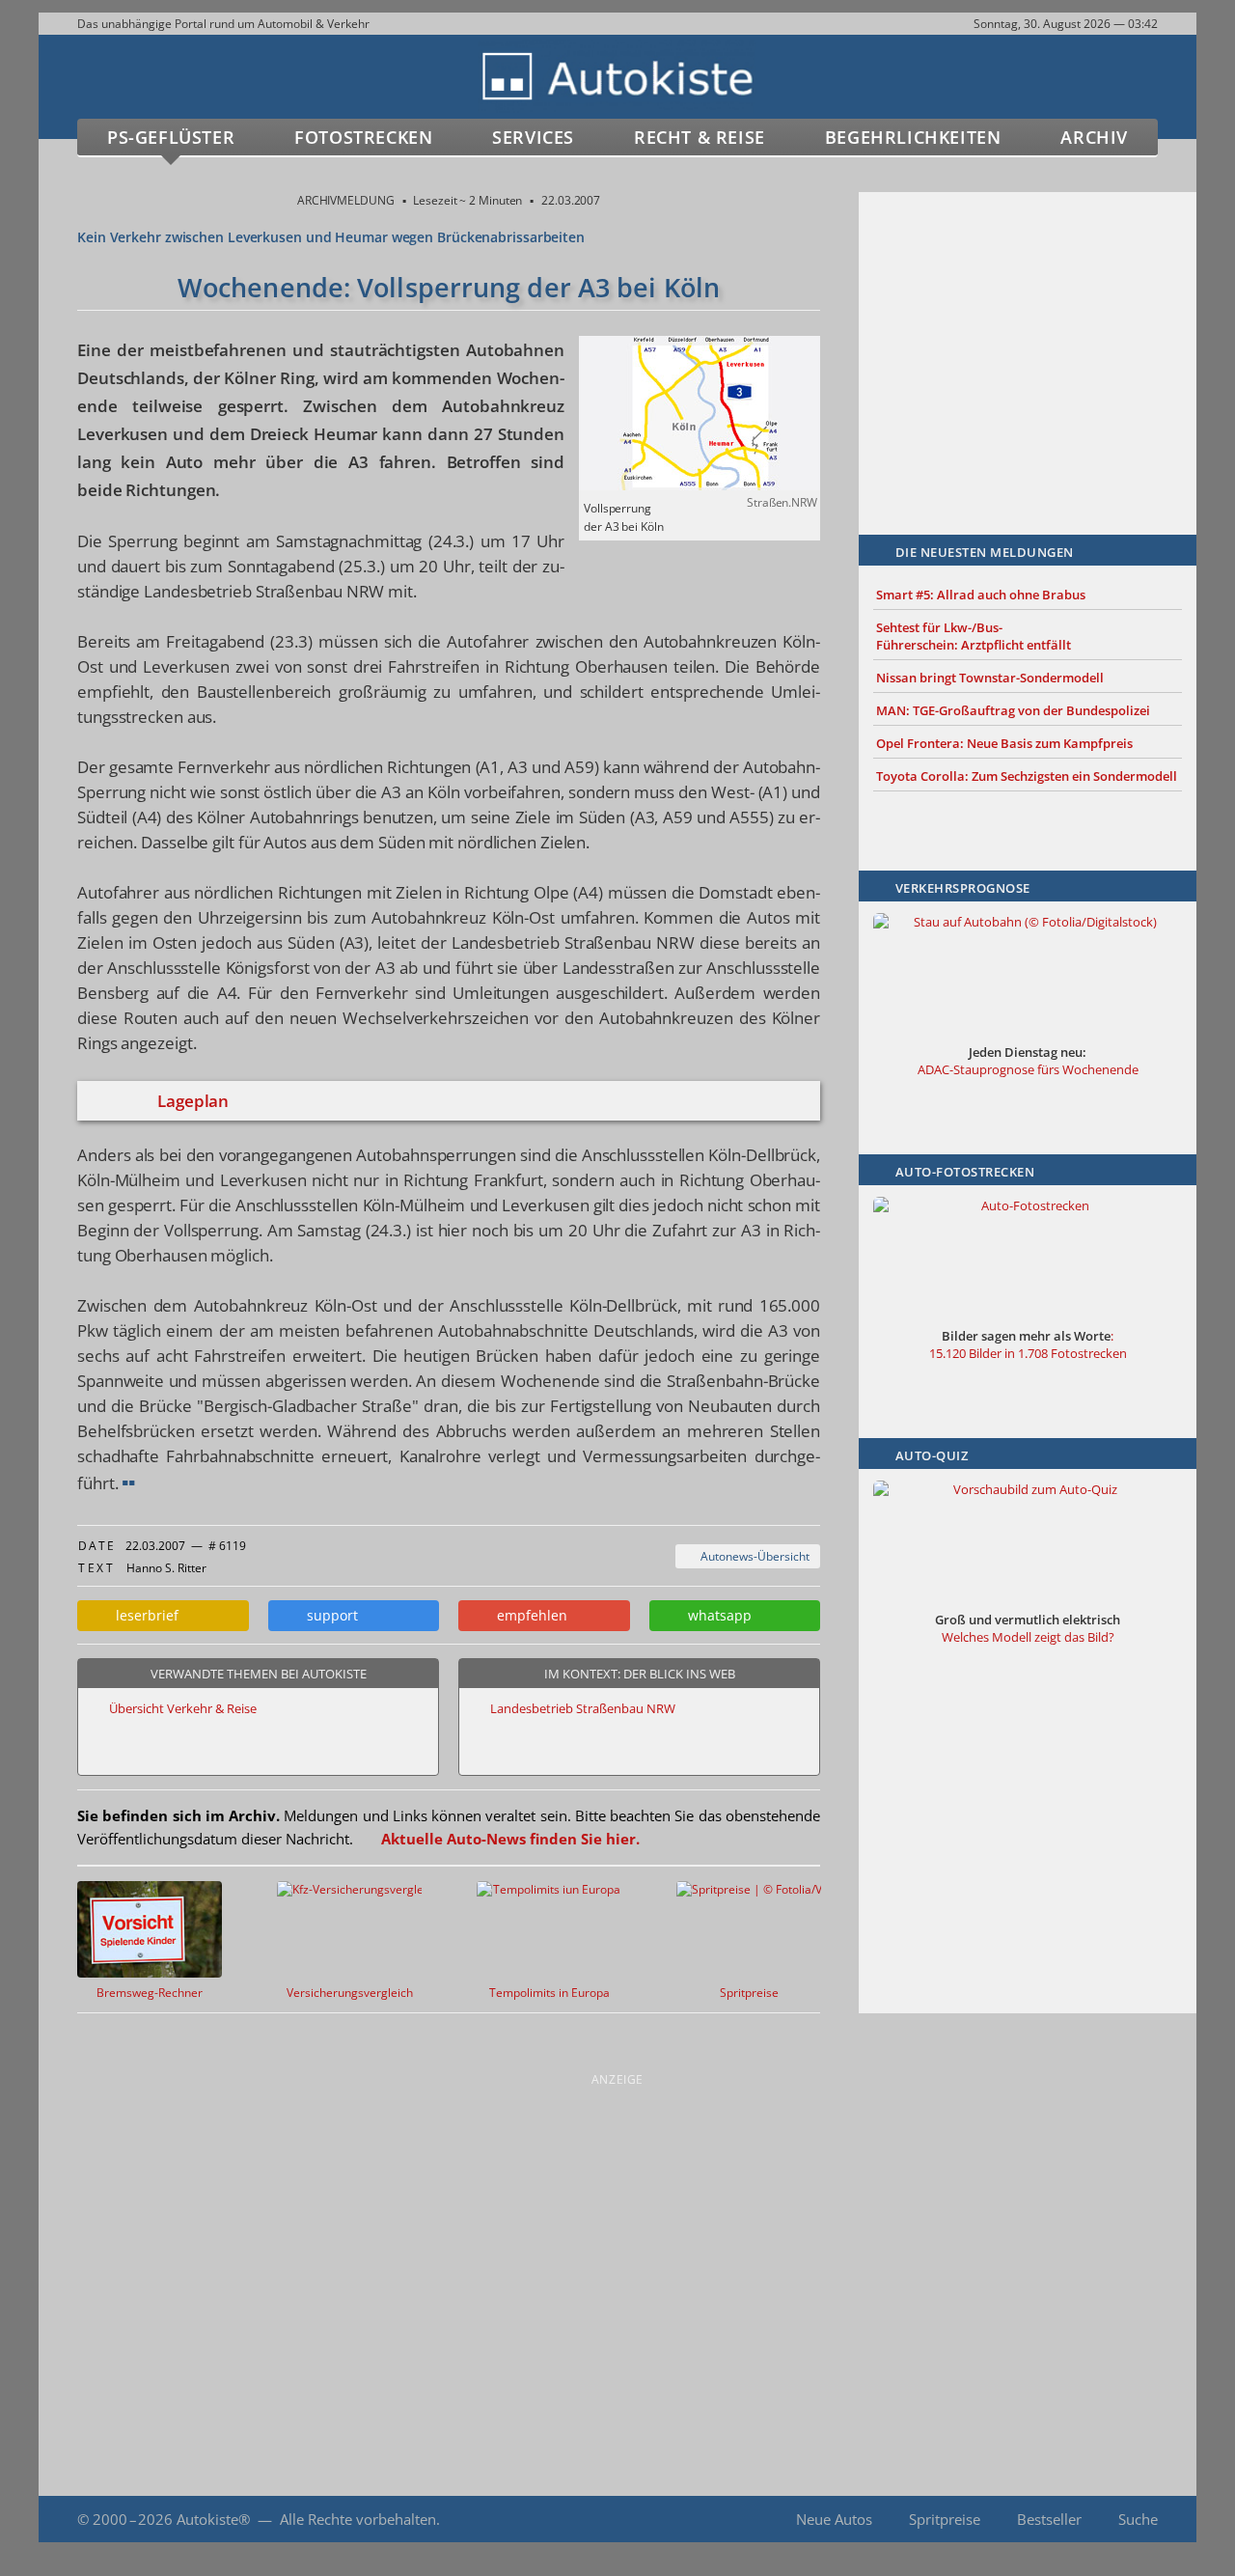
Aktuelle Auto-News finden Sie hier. (510, 1839)
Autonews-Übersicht (752, 1556)
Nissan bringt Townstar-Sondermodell (990, 678)
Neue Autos (834, 2519)
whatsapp (716, 1615)
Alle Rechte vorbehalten (358, 2519)
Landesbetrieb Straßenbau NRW (583, 1708)
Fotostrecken (363, 137)
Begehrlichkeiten (913, 137)
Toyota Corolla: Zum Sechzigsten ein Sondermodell (1027, 776)
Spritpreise (945, 2519)
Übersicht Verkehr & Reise (183, 1708)
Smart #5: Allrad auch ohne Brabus (981, 595)
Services (533, 137)
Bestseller (1049, 2519)
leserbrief (143, 1615)
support (329, 1615)
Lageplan (193, 1101)
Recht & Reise (700, 137)
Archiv (1094, 137)
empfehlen (528, 1615)
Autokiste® (213, 2519)
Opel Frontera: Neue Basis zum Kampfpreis (1004, 743)
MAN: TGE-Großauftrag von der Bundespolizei (1013, 710)
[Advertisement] (1028, 335)
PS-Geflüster (171, 137)
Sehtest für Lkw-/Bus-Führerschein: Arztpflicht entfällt (974, 636)
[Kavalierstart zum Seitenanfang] (1155, 2520)
